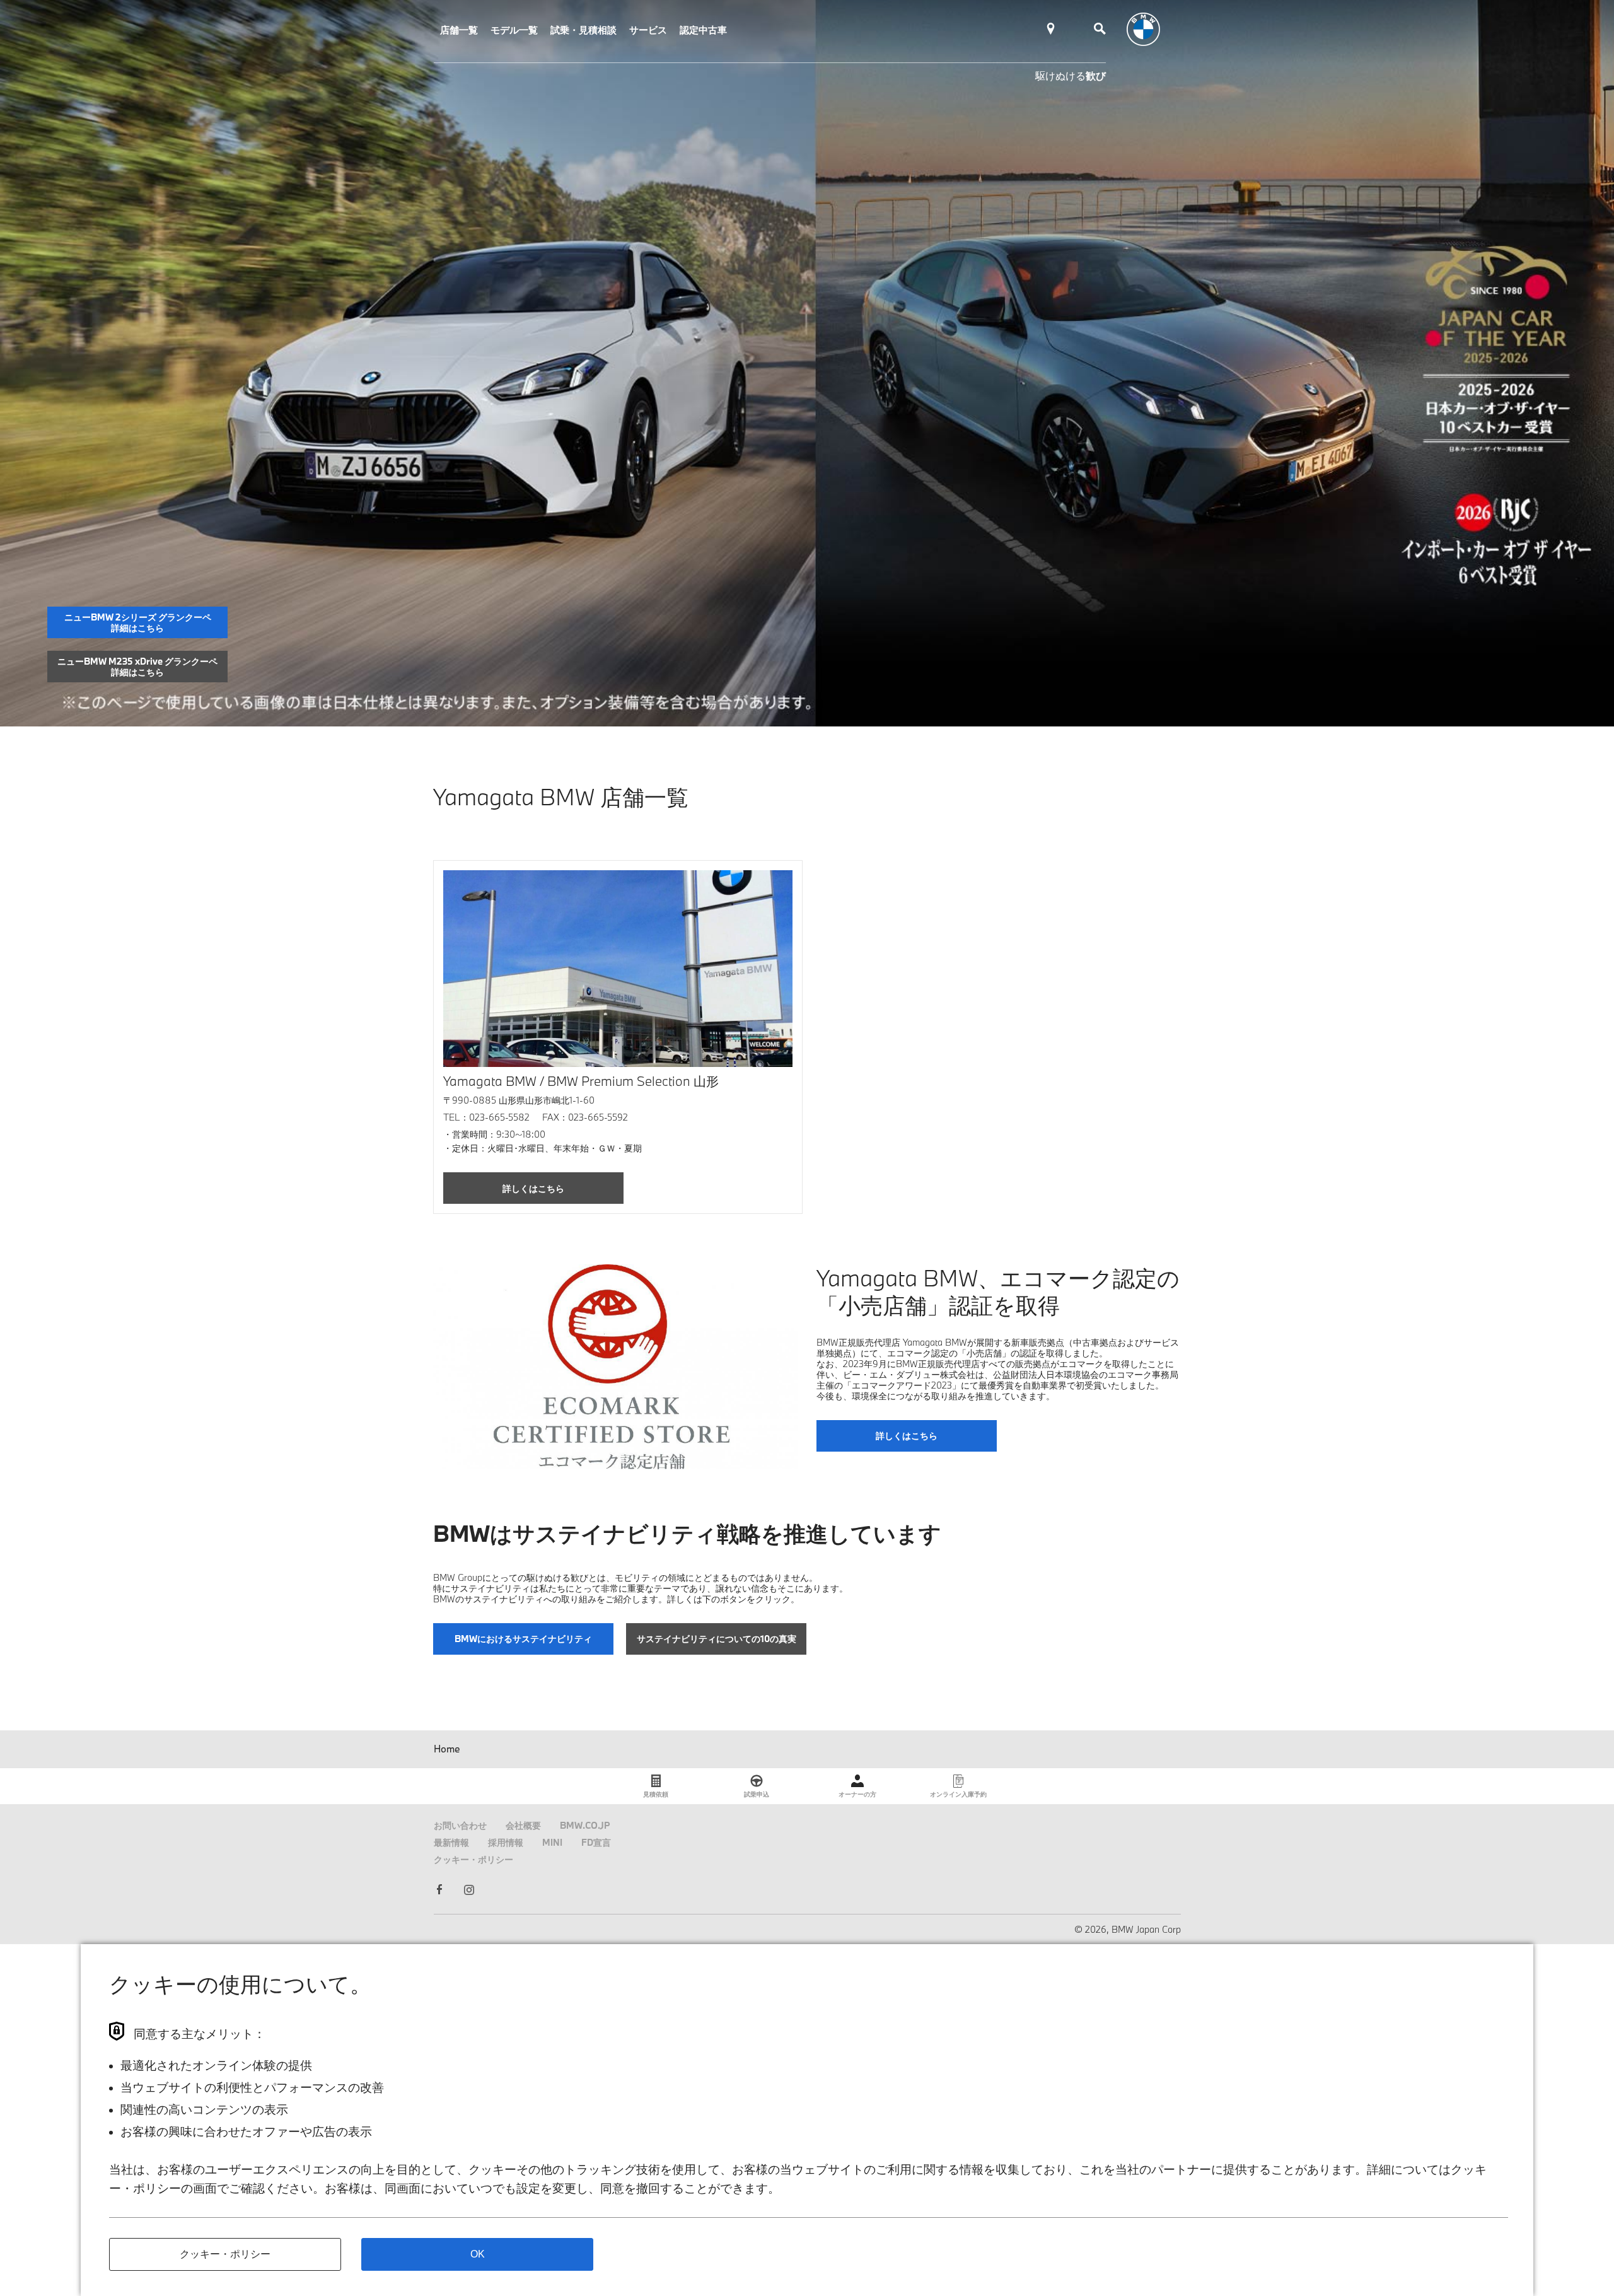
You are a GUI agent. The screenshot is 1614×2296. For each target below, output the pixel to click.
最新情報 (451, 1842)
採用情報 (506, 1842)
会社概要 (523, 1825)
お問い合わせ (460, 1825)
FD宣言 (596, 1842)
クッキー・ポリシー (473, 1859)
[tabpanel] (807, 363)
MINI (552, 1842)
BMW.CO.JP (585, 1825)
